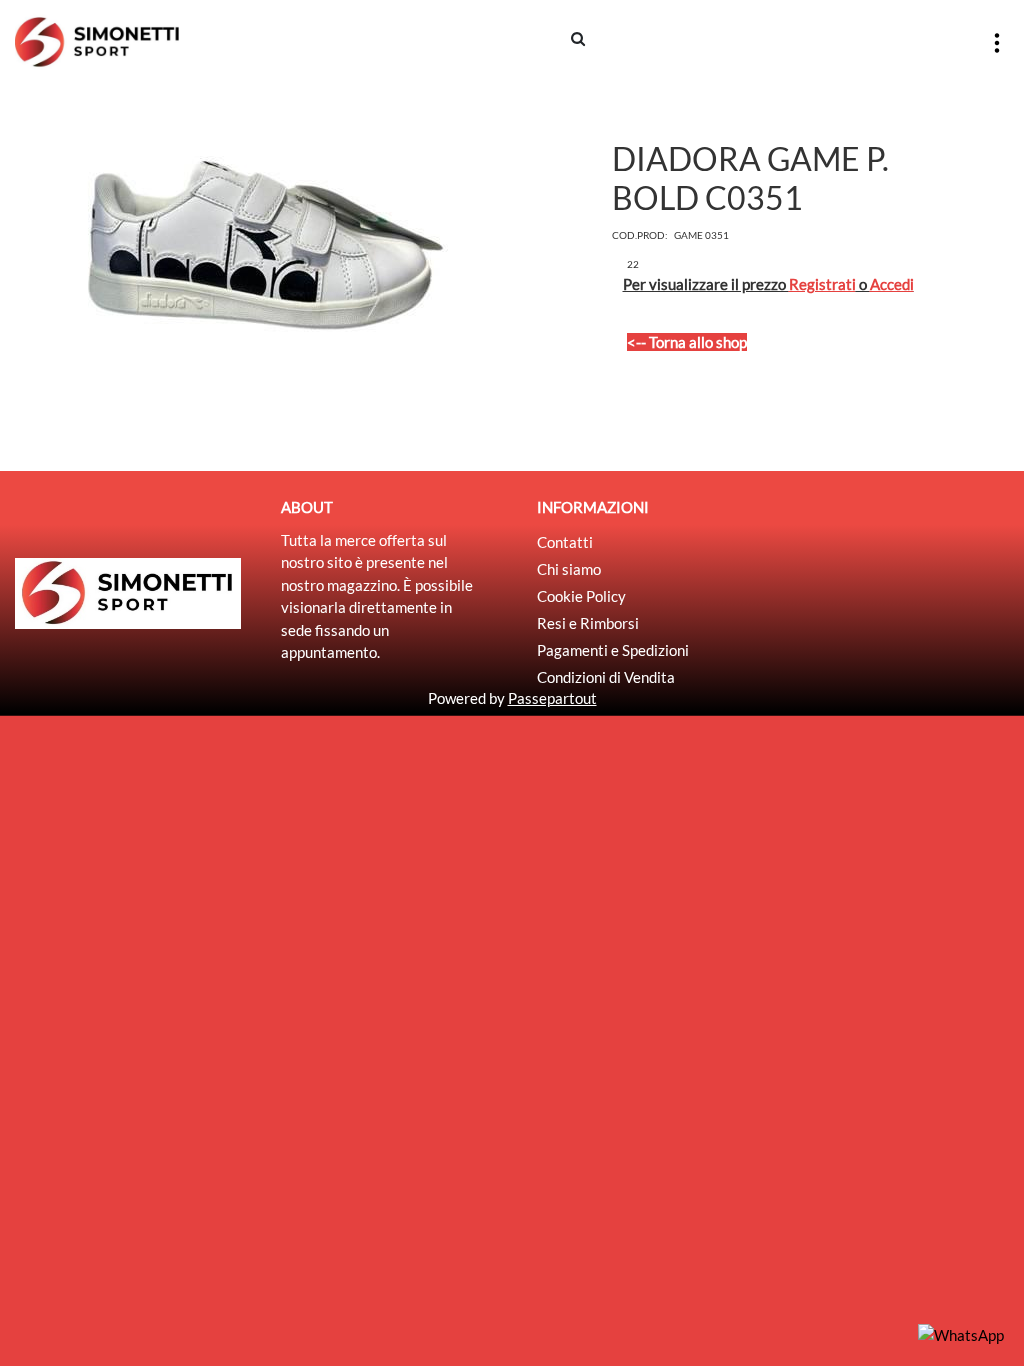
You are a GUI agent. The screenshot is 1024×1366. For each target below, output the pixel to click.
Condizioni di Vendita (606, 677)
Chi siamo (569, 569)
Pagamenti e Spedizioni (613, 650)
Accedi (892, 284)
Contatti (565, 542)
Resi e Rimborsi (588, 623)
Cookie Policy (581, 596)
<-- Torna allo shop (687, 342)
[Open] (997, 43)
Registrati (822, 284)
